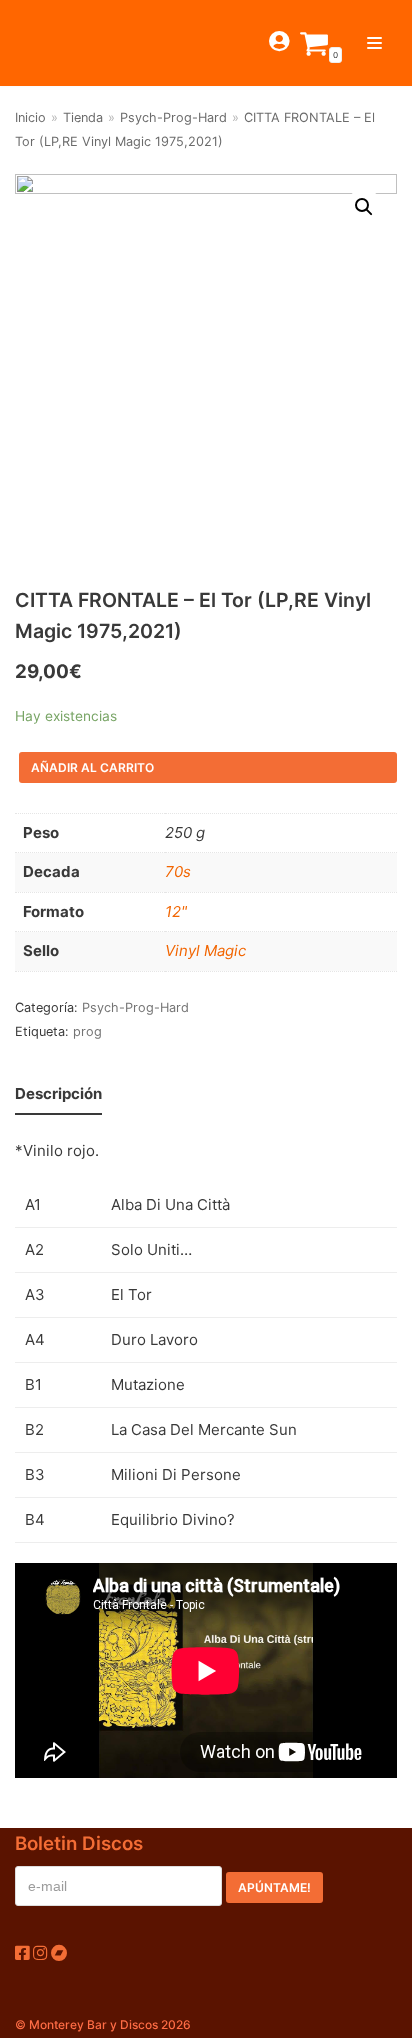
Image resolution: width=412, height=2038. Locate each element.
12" (176, 911)
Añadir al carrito (92, 767)
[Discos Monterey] (50, 43)
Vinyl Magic (205, 950)
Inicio (30, 117)
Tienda (83, 117)
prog (87, 1031)
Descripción (58, 1093)
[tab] (58, 1094)
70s (178, 871)
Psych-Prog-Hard (173, 117)
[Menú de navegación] (374, 43)
